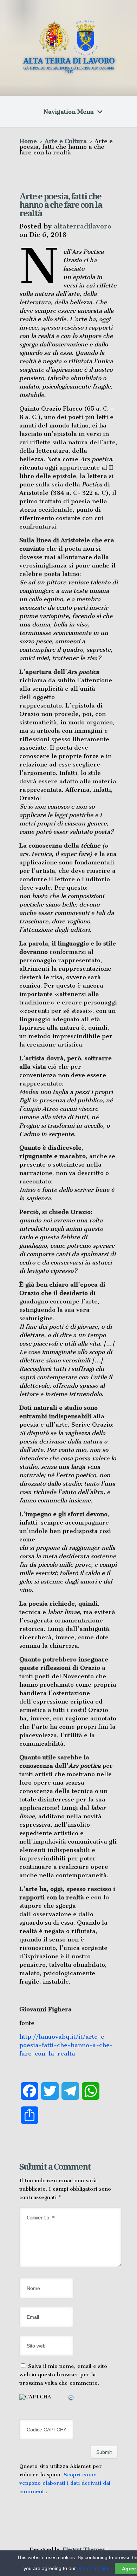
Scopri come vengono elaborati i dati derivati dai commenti (65, 2483)
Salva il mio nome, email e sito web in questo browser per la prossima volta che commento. (63, 2375)
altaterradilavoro (83, 226)
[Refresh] (71, 2399)
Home (28, 141)
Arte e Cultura (66, 141)
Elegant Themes (84, 2549)
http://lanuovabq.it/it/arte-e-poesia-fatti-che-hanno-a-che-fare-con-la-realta (66, 2045)
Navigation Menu (69, 112)
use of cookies (93, 2568)
